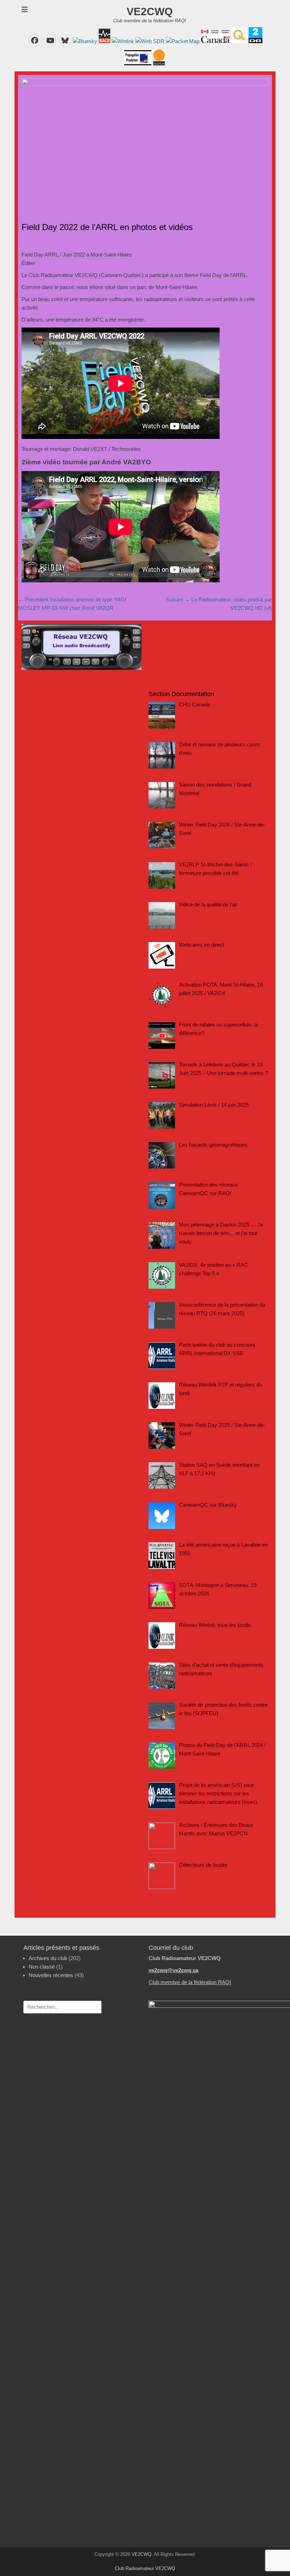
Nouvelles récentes (51, 1975)
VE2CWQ (150, 11)
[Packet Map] (182, 41)
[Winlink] (122, 41)
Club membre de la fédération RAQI (190, 1982)
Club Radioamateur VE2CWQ (145, 2568)
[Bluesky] (84, 41)
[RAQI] (104, 41)
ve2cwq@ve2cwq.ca (173, 1970)
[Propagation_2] (138, 63)
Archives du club (48, 1958)
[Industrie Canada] (215, 41)
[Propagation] (255, 41)
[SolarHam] (158, 63)
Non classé (42, 1967)
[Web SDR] (149, 41)
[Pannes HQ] (239, 41)
